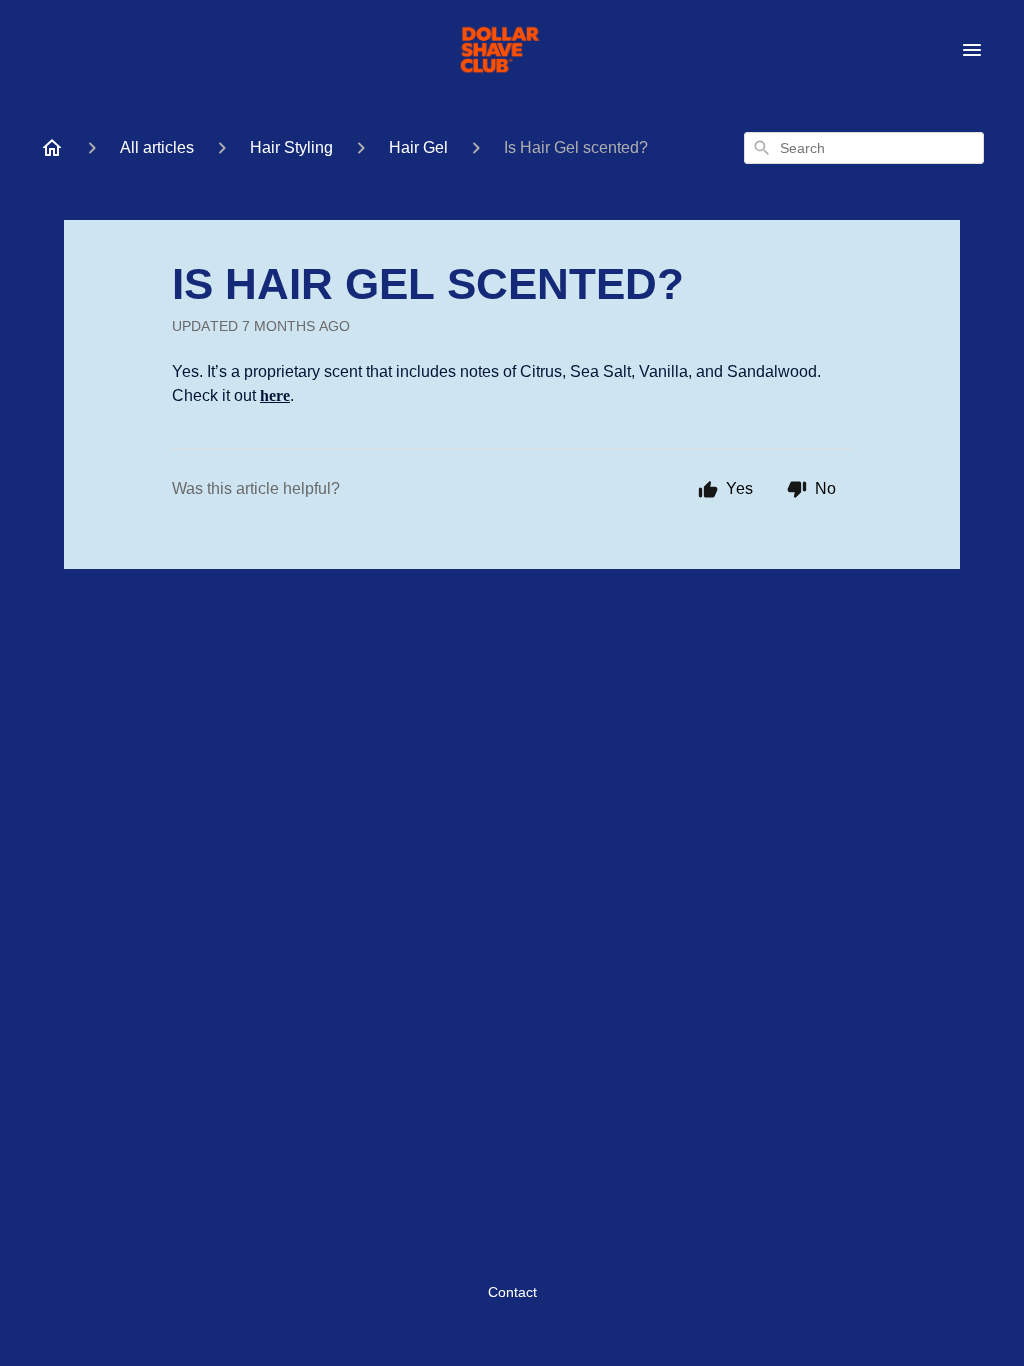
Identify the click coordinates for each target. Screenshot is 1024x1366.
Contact (512, 1292)
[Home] (52, 148)
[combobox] (864, 148)
